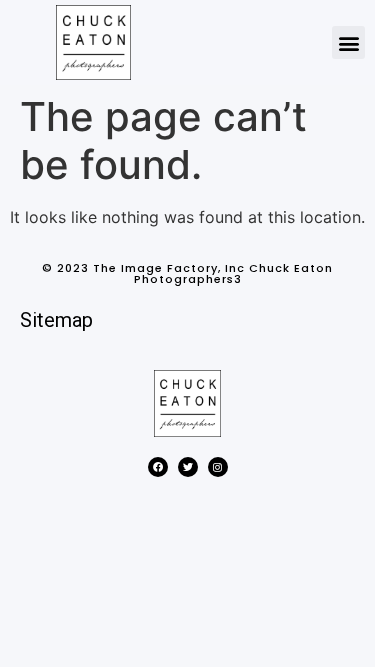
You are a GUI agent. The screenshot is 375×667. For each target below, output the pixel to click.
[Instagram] (218, 467)
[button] (348, 42)
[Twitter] (188, 467)
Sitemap (56, 320)
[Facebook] (158, 467)
